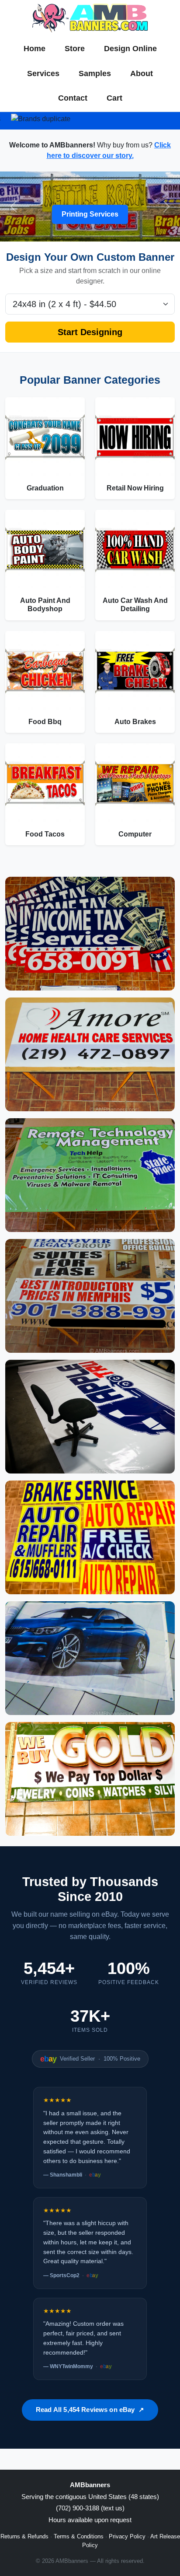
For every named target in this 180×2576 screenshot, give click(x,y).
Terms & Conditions (79, 2536)
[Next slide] (166, 206)
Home (35, 49)
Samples (95, 73)
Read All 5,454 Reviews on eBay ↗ (90, 2410)
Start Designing (90, 332)
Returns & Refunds (24, 2536)
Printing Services (90, 214)
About (142, 73)
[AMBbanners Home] (90, 18)
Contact (73, 98)
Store (75, 49)
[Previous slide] (14, 206)
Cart (114, 98)
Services (43, 73)
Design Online (130, 49)
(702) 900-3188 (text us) (90, 2508)
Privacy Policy (127, 2536)
